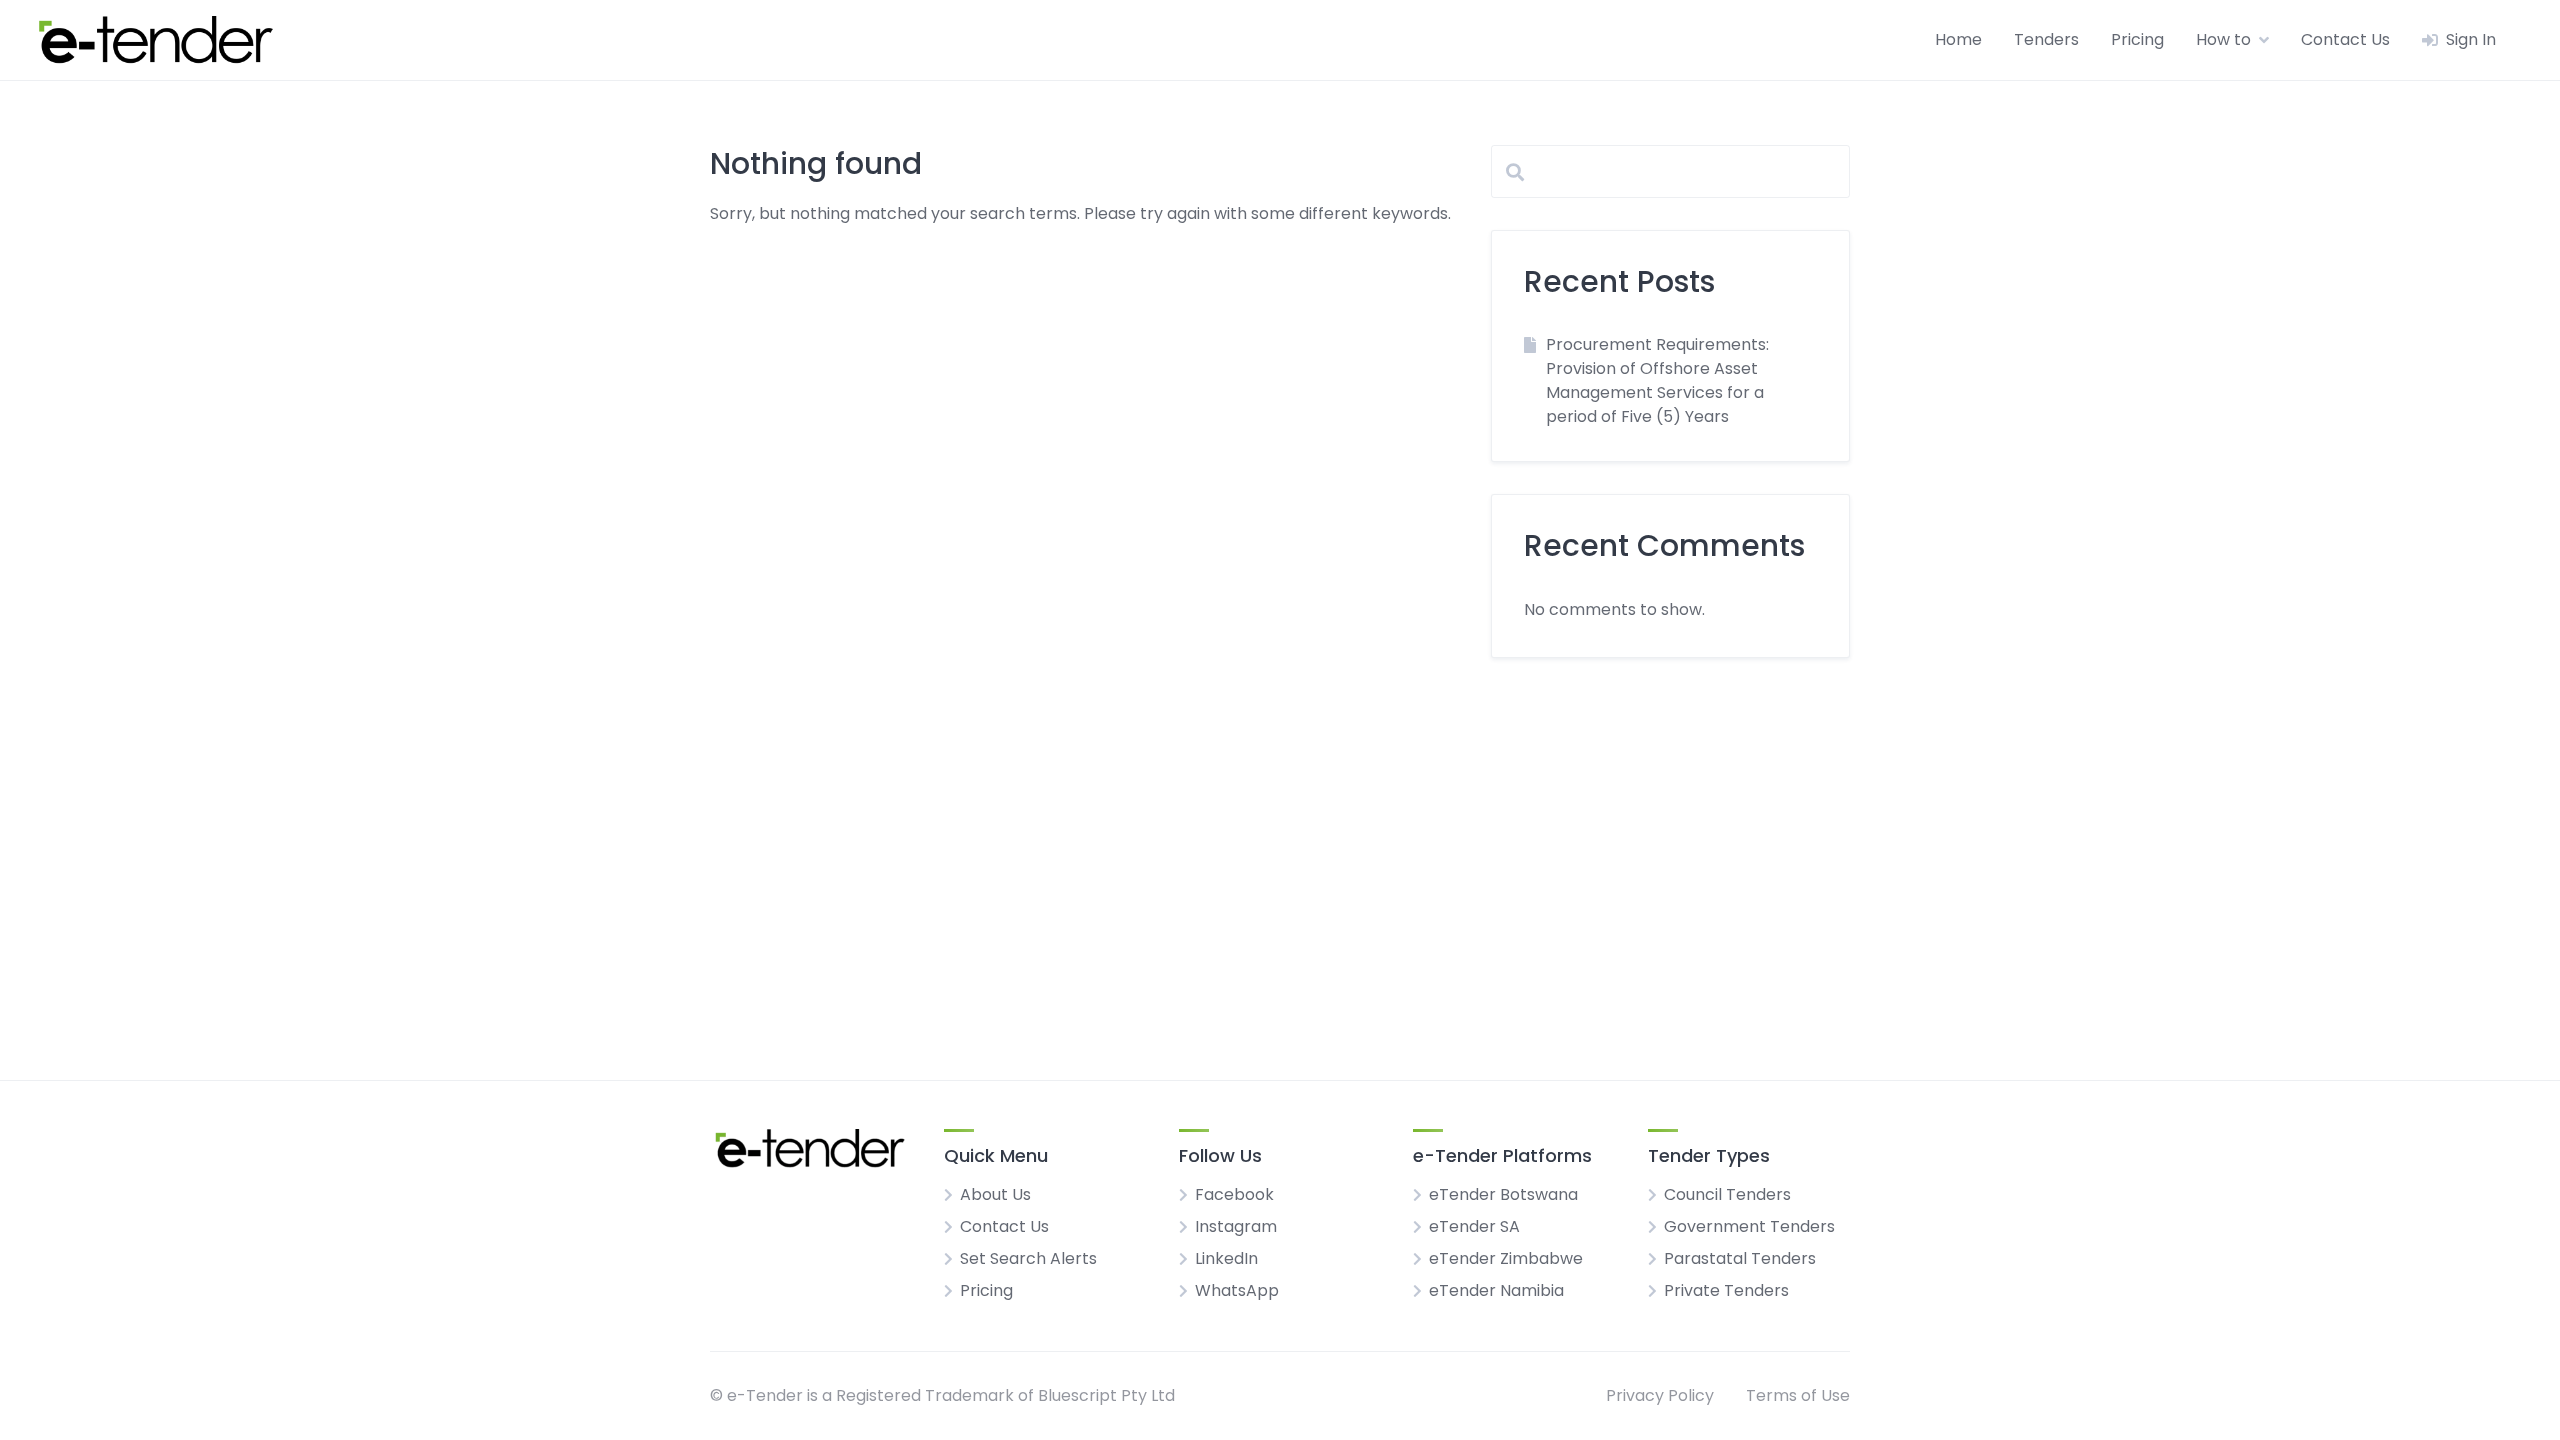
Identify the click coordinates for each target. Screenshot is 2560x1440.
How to (2223, 39)
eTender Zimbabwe (1506, 1258)
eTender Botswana (1503, 1194)
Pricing (2137, 39)
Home (1958, 39)
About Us (995, 1194)
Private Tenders (1726, 1290)
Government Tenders (1749, 1226)
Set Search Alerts (1028, 1258)
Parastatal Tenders (1740, 1258)
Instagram (1236, 1226)
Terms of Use (1798, 1395)
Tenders (2046, 39)
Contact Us (2345, 39)
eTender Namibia (1496, 1290)
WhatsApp (1237, 1290)
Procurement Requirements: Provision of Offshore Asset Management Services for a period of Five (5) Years (1657, 380)
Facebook (1234, 1194)
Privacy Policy (1660, 1395)
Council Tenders (1727, 1194)
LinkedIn (1226, 1258)
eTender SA (1474, 1226)
